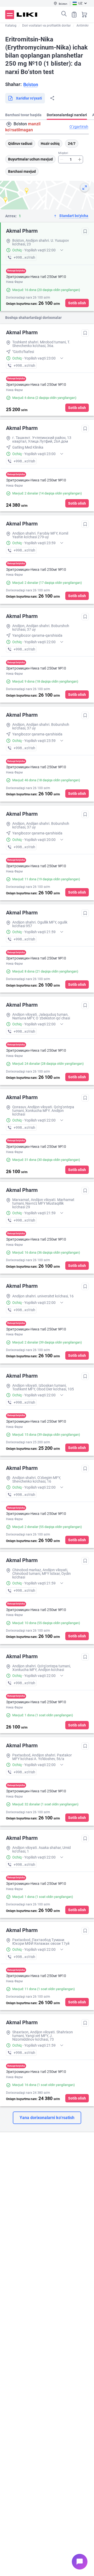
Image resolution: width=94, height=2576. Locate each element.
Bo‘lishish (52, 98)
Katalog (11, 26)
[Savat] (84, 15)
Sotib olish (77, 303)
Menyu (10, 15)
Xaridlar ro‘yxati (74, 15)
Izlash (64, 14)
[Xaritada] (85, 188)
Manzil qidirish (9, 124)
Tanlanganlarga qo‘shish (85, 231)
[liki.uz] (27, 15)
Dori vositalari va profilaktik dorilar (46, 26)
